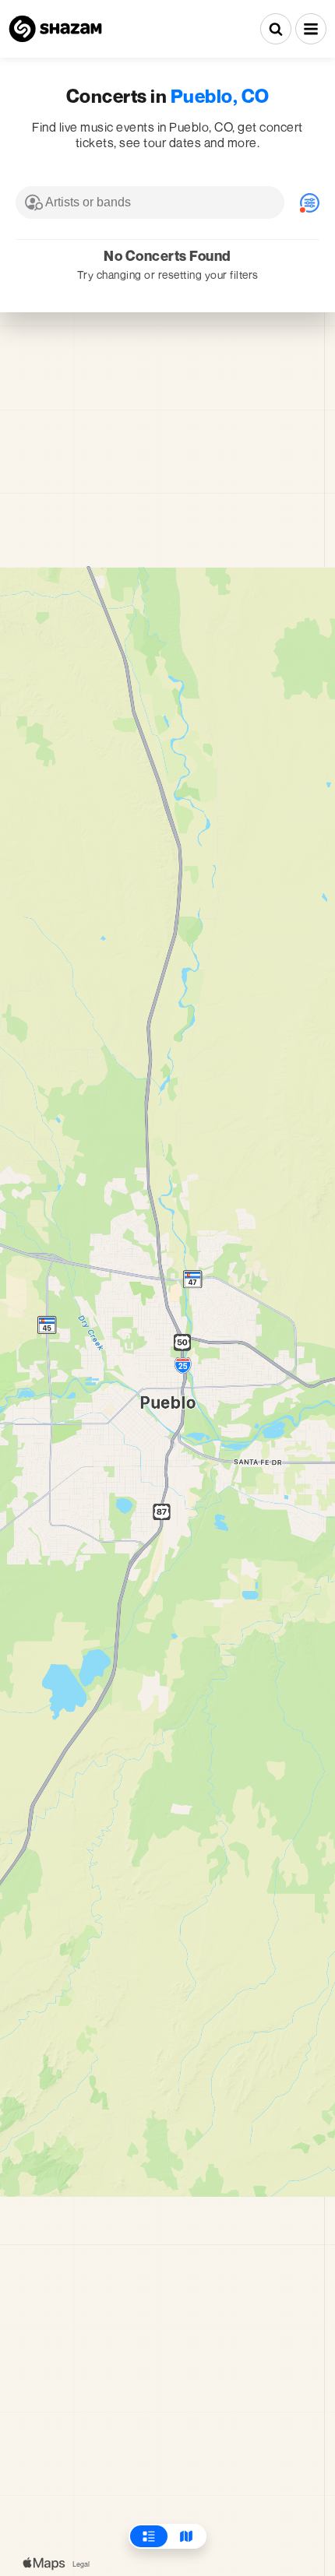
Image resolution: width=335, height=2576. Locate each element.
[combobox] (150, 202)
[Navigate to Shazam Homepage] (55, 29)
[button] (311, 29)
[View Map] (186, 2536)
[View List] (149, 2536)
